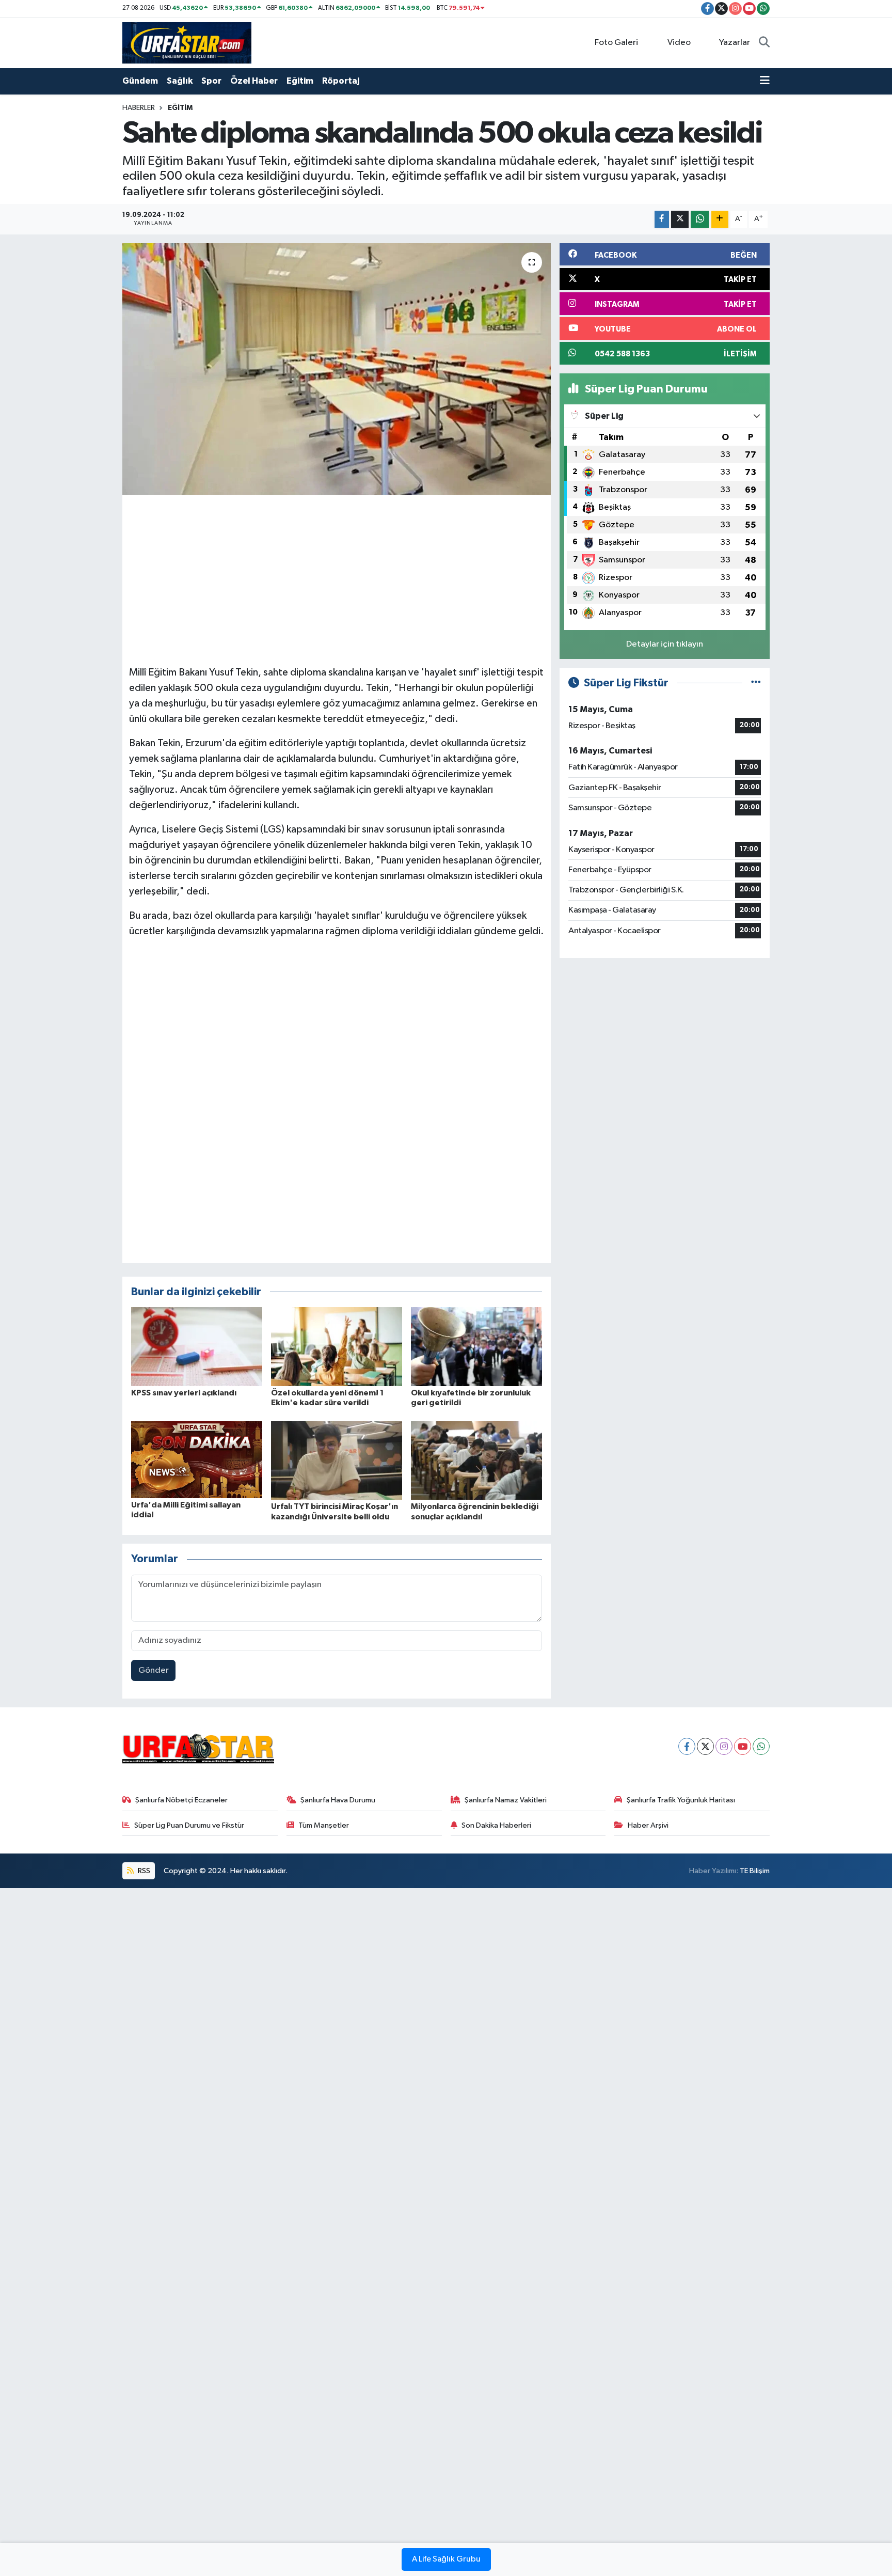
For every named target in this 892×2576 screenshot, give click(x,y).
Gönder (154, 1670)
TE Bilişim (755, 1871)
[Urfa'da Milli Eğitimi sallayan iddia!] (197, 1459)
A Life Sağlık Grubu (446, 2559)
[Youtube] (743, 1746)
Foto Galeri (616, 43)
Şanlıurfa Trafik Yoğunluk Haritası (681, 1800)
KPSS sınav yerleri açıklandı (184, 1393)
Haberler (139, 108)
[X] (705, 1746)
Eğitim (300, 81)
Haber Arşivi (648, 1825)
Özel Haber (254, 81)
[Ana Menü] (765, 81)
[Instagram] (724, 1746)
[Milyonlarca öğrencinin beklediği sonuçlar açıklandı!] (476, 1460)
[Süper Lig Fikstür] (756, 683)
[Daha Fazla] (720, 219)
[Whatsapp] (761, 1746)
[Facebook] (687, 1746)
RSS (143, 1871)
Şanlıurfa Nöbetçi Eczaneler (181, 1800)
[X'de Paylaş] (680, 219)
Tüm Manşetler (324, 1825)
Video (679, 43)
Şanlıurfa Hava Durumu (338, 1800)
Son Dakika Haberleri (496, 1825)
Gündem (140, 81)
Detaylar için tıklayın (665, 644)
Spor (211, 81)
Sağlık (180, 81)
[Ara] (764, 43)
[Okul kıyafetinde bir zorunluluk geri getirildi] (476, 1346)
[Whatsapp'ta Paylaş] (700, 219)
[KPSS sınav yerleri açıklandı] (197, 1346)
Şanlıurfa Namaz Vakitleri (506, 1800)
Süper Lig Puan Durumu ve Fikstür (189, 1825)
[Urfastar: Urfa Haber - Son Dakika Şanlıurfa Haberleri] (187, 43)
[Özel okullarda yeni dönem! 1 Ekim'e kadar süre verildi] (337, 1346)
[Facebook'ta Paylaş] (662, 219)
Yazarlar (735, 43)
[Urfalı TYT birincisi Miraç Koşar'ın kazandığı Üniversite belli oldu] (337, 1460)
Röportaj (341, 81)
